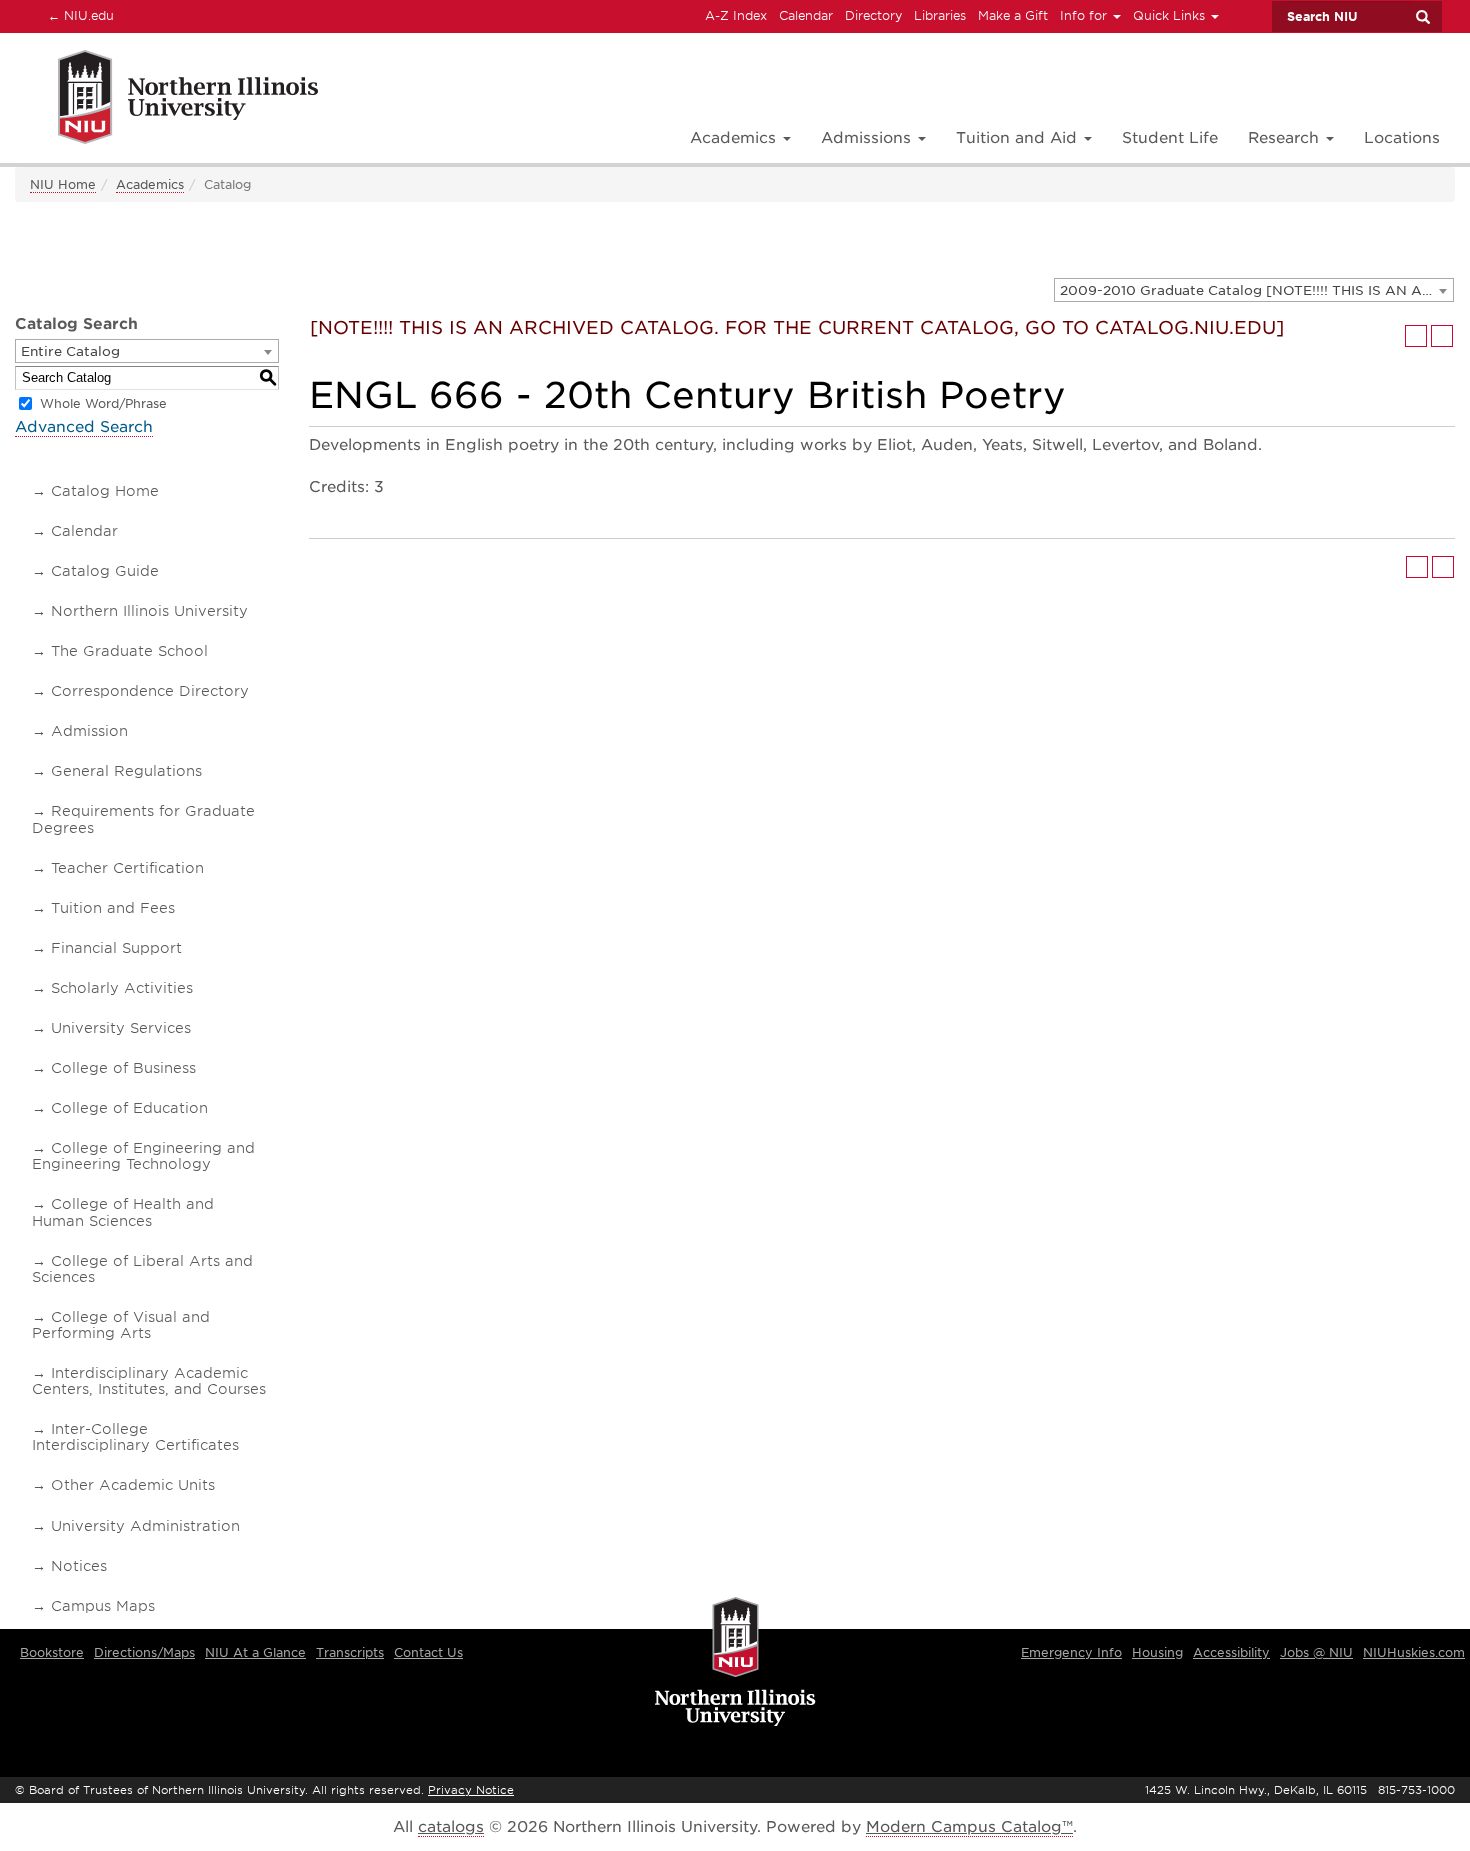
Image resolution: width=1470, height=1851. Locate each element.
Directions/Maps (144, 1652)
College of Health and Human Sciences (123, 1212)
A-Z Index (736, 15)
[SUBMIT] (1422, 17)
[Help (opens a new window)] (1442, 336)
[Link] (166, 100)
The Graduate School (129, 651)
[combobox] (1254, 290)
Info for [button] (1085, 15)
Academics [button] (735, 138)
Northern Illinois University (149, 611)
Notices (79, 1566)
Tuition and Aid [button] (1019, 138)
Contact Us (428, 1652)
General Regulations (126, 771)
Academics (150, 184)
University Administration (145, 1526)
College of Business (123, 1068)
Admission (89, 731)
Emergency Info (1071, 1652)
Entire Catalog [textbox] (70, 351)
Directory (873, 15)
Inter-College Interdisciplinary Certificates (135, 1437)
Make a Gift (1013, 15)
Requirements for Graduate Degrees (143, 819)
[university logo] (735, 1663)
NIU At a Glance (255, 1652)
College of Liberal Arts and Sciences (142, 1269)
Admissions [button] (868, 138)
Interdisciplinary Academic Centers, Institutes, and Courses (149, 1381)
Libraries (940, 15)
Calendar (806, 15)
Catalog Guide (105, 571)
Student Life (1170, 138)
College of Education (129, 1108)
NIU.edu (78, 15)
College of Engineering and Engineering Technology (143, 1156)
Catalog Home (105, 491)
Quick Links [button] (1171, 15)
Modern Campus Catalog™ (969, 1827)
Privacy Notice (471, 1790)
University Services (121, 1028)
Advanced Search (84, 427)
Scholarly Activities (122, 988)
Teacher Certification (127, 868)
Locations (1402, 138)
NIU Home (63, 184)
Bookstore (52, 1652)
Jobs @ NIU (1316, 1652)
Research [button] (1286, 138)
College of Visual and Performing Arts (121, 1325)
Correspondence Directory (150, 691)
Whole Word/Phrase (103, 403)
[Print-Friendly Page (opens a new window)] (1416, 336)
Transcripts (350, 1652)
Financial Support (116, 948)
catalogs (451, 1827)
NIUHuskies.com (1414, 1652)
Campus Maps (103, 1606)
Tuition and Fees (113, 908)
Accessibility (1231, 1652)
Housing (1157, 1652)
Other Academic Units (133, 1485)
